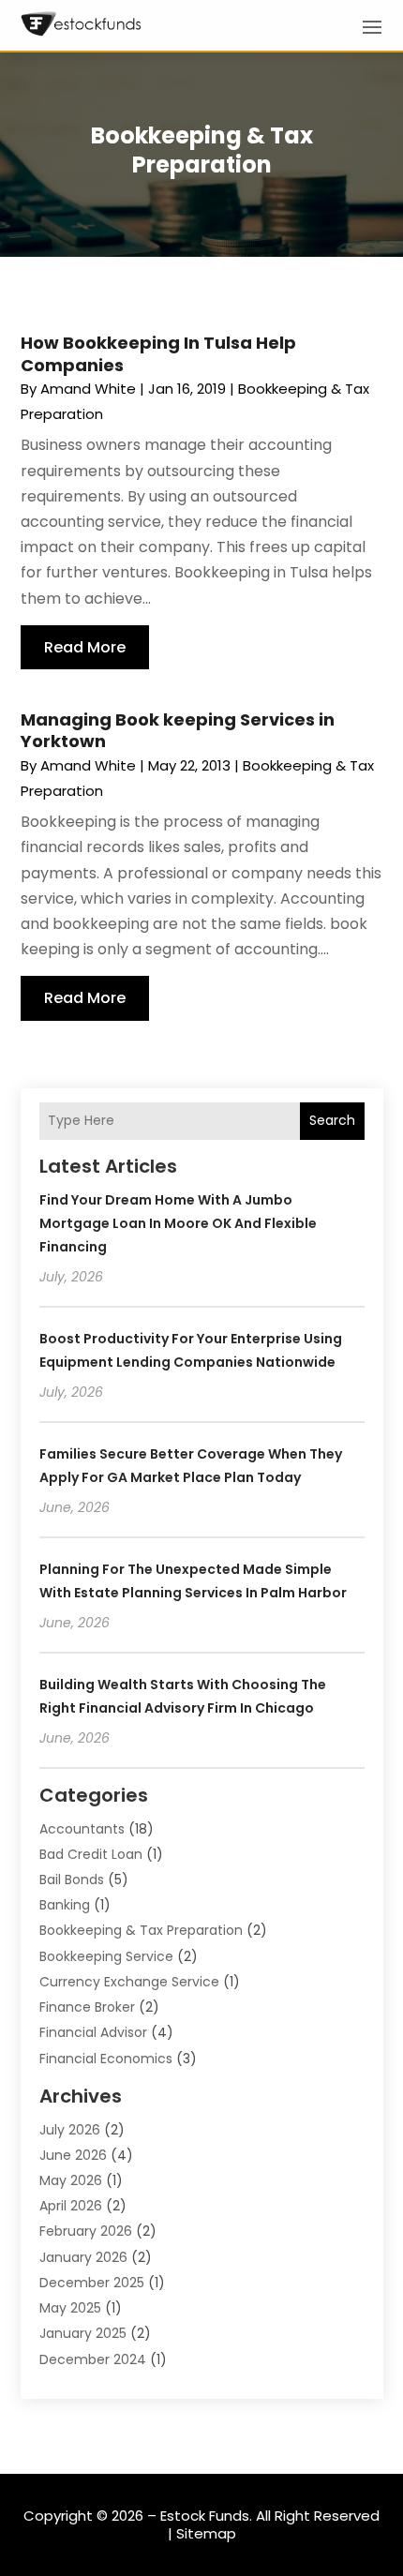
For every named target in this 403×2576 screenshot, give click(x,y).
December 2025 (92, 2283)
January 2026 (83, 2257)
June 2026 (73, 2155)
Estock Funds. (206, 2516)
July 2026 (70, 2130)
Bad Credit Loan (91, 1854)
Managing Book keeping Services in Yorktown (178, 730)
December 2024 (93, 2359)
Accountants (82, 1829)
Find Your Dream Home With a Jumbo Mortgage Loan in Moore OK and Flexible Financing (178, 1223)
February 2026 (86, 2231)
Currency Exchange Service (129, 1982)
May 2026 (71, 2180)
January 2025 (83, 2333)
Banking (65, 1905)
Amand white (88, 389)
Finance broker (87, 2007)
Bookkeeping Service (106, 1956)
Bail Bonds (72, 1880)
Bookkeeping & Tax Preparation (141, 1930)
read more (85, 647)
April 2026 (71, 2206)
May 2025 (70, 2308)
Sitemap (206, 2533)
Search (332, 1120)
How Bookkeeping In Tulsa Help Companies (158, 353)
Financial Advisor (93, 2032)
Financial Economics (106, 2059)
